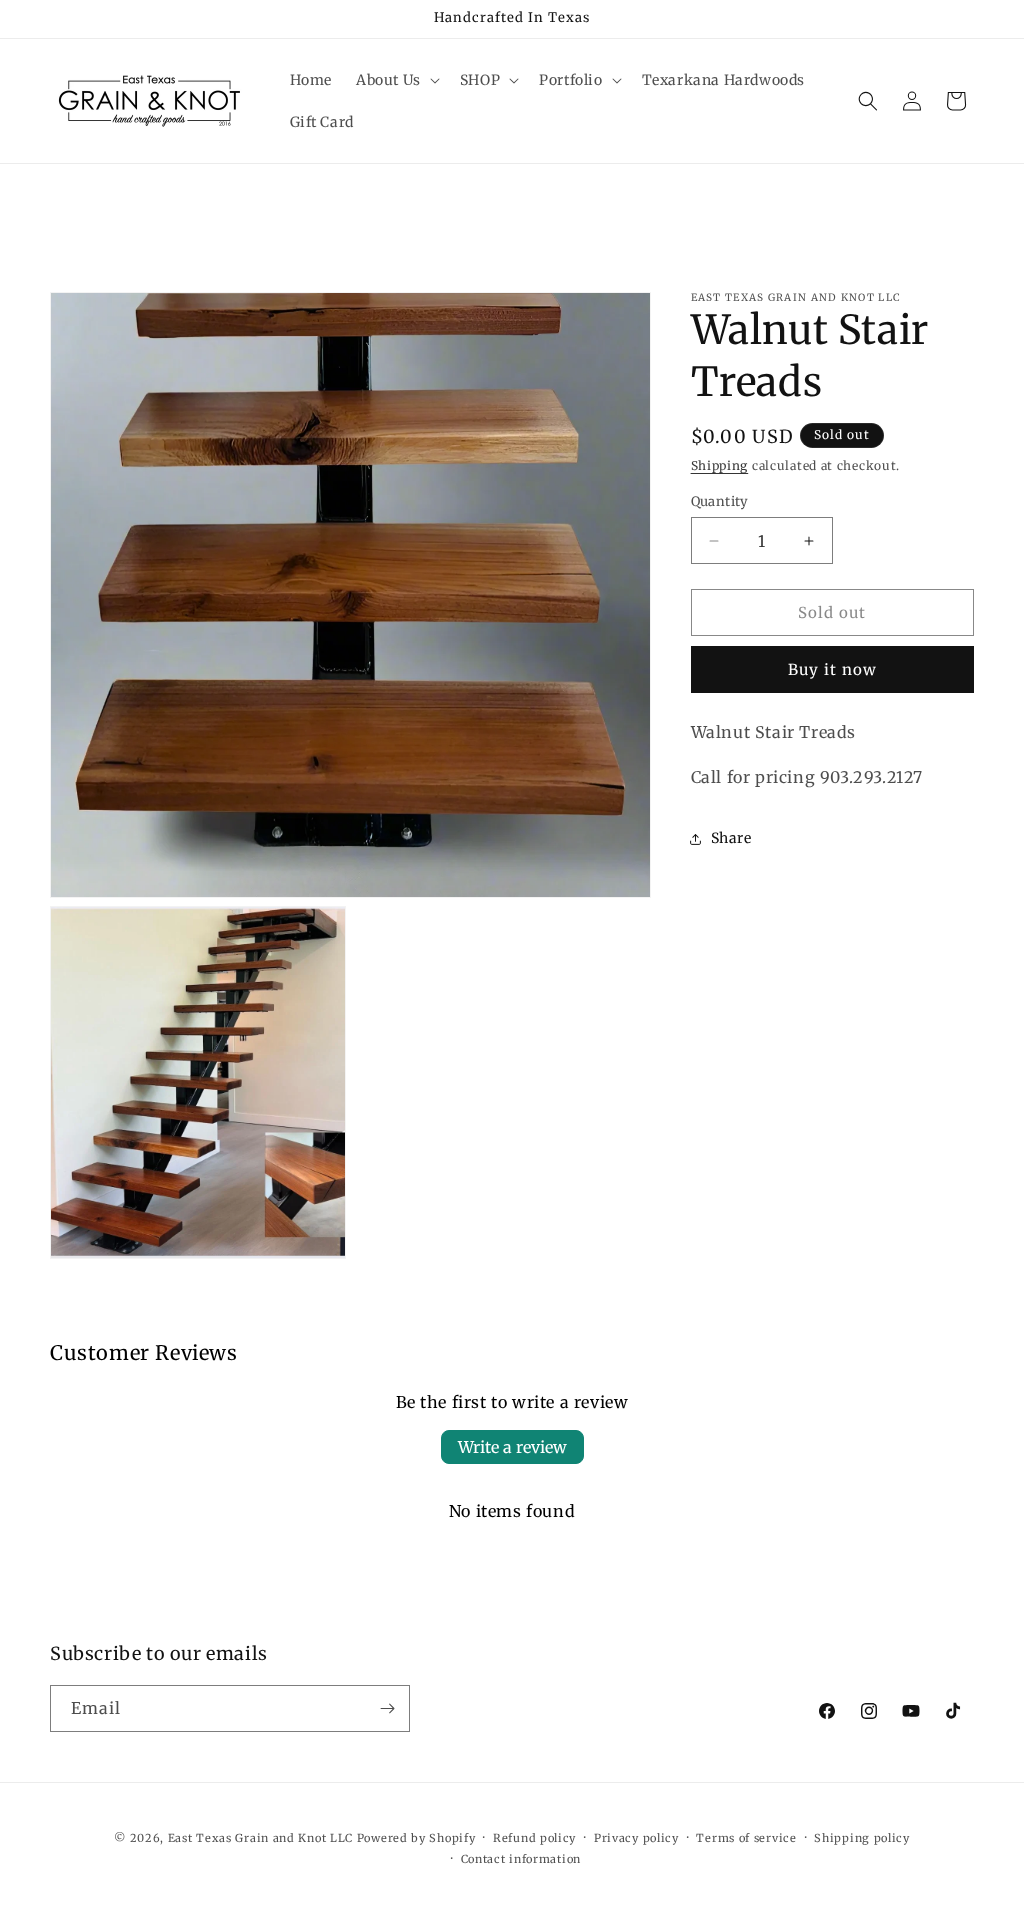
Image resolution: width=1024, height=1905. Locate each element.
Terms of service (746, 1838)
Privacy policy (636, 1838)
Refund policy (534, 1838)
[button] (396, 80)
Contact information (521, 1859)
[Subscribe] (387, 1708)
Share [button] (731, 838)
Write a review (512, 1447)
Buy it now (832, 669)
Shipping (720, 465)
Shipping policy (862, 1838)
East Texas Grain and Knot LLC (260, 1838)
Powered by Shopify (416, 1838)
